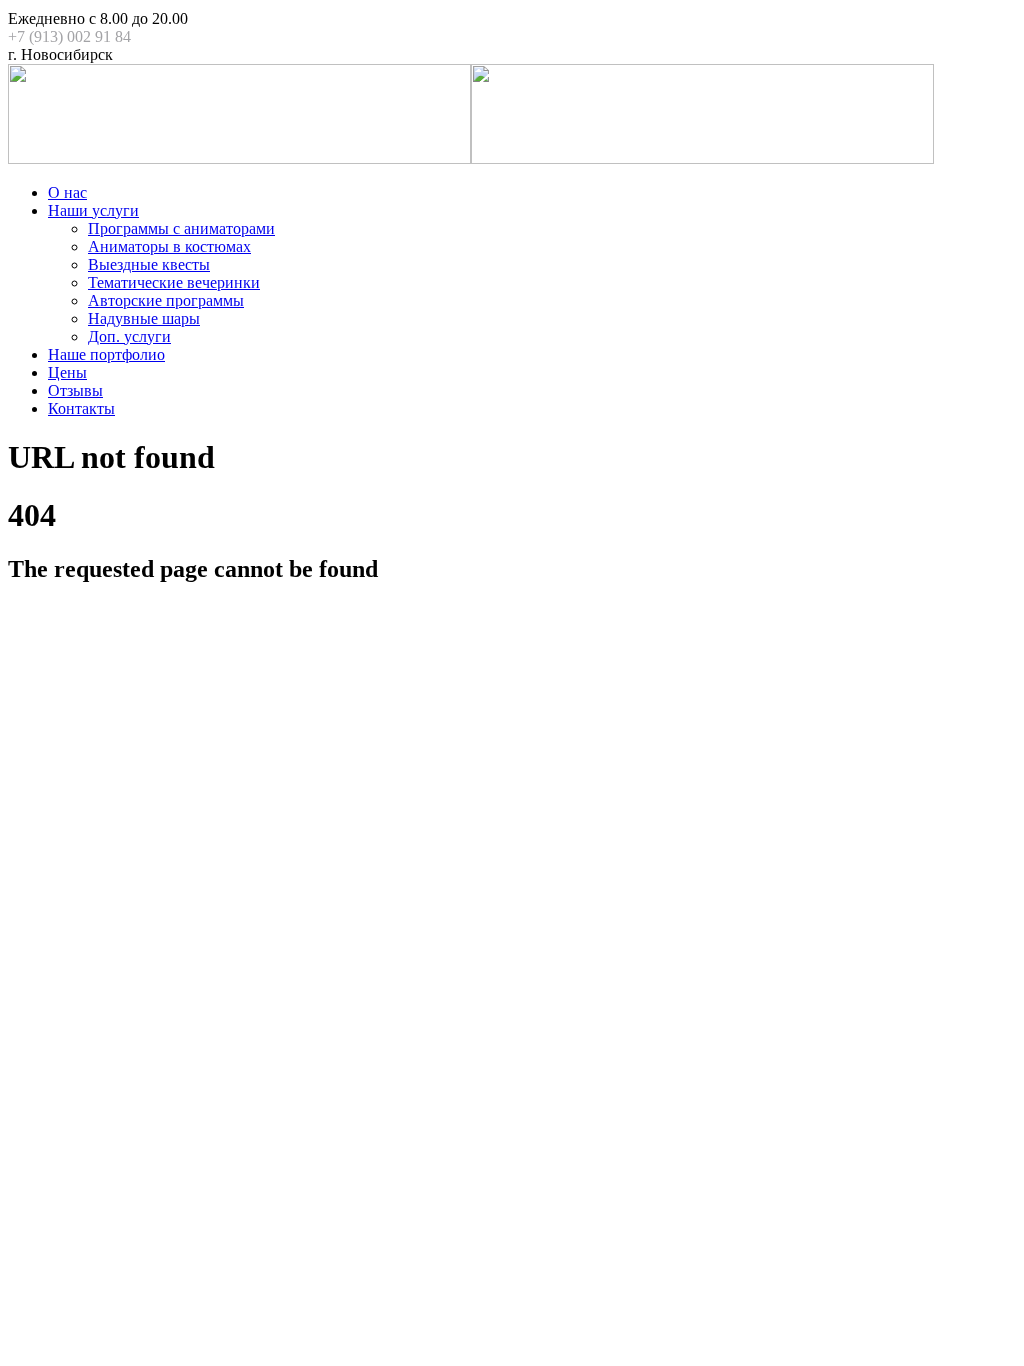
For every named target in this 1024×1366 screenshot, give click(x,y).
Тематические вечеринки (174, 282)
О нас (67, 192)
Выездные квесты (149, 264)
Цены (67, 372)
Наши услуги (93, 210)
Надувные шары (144, 318)
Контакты (81, 408)
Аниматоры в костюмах (169, 246)
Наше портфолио (106, 354)
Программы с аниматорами (181, 228)
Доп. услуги (129, 336)
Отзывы (75, 390)
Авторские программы (166, 300)
